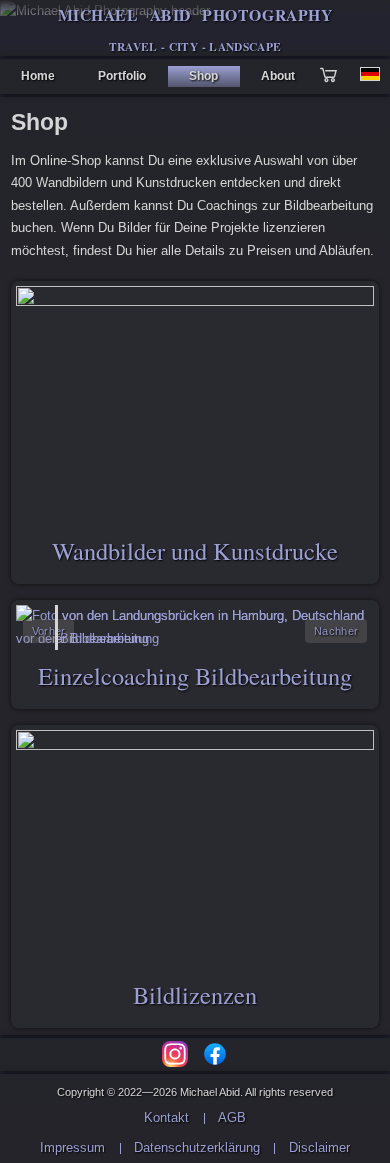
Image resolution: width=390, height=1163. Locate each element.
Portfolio (122, 76)
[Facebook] (215, 1054)
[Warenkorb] (332, 76)
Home (38, 76)
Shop (203, 76)
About (278, 76)
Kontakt (166, 1117)
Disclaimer (319, 1147)
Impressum (72, 1147)
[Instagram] (175, 1054)
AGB (232, 1117)
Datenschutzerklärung (197, 1147)
